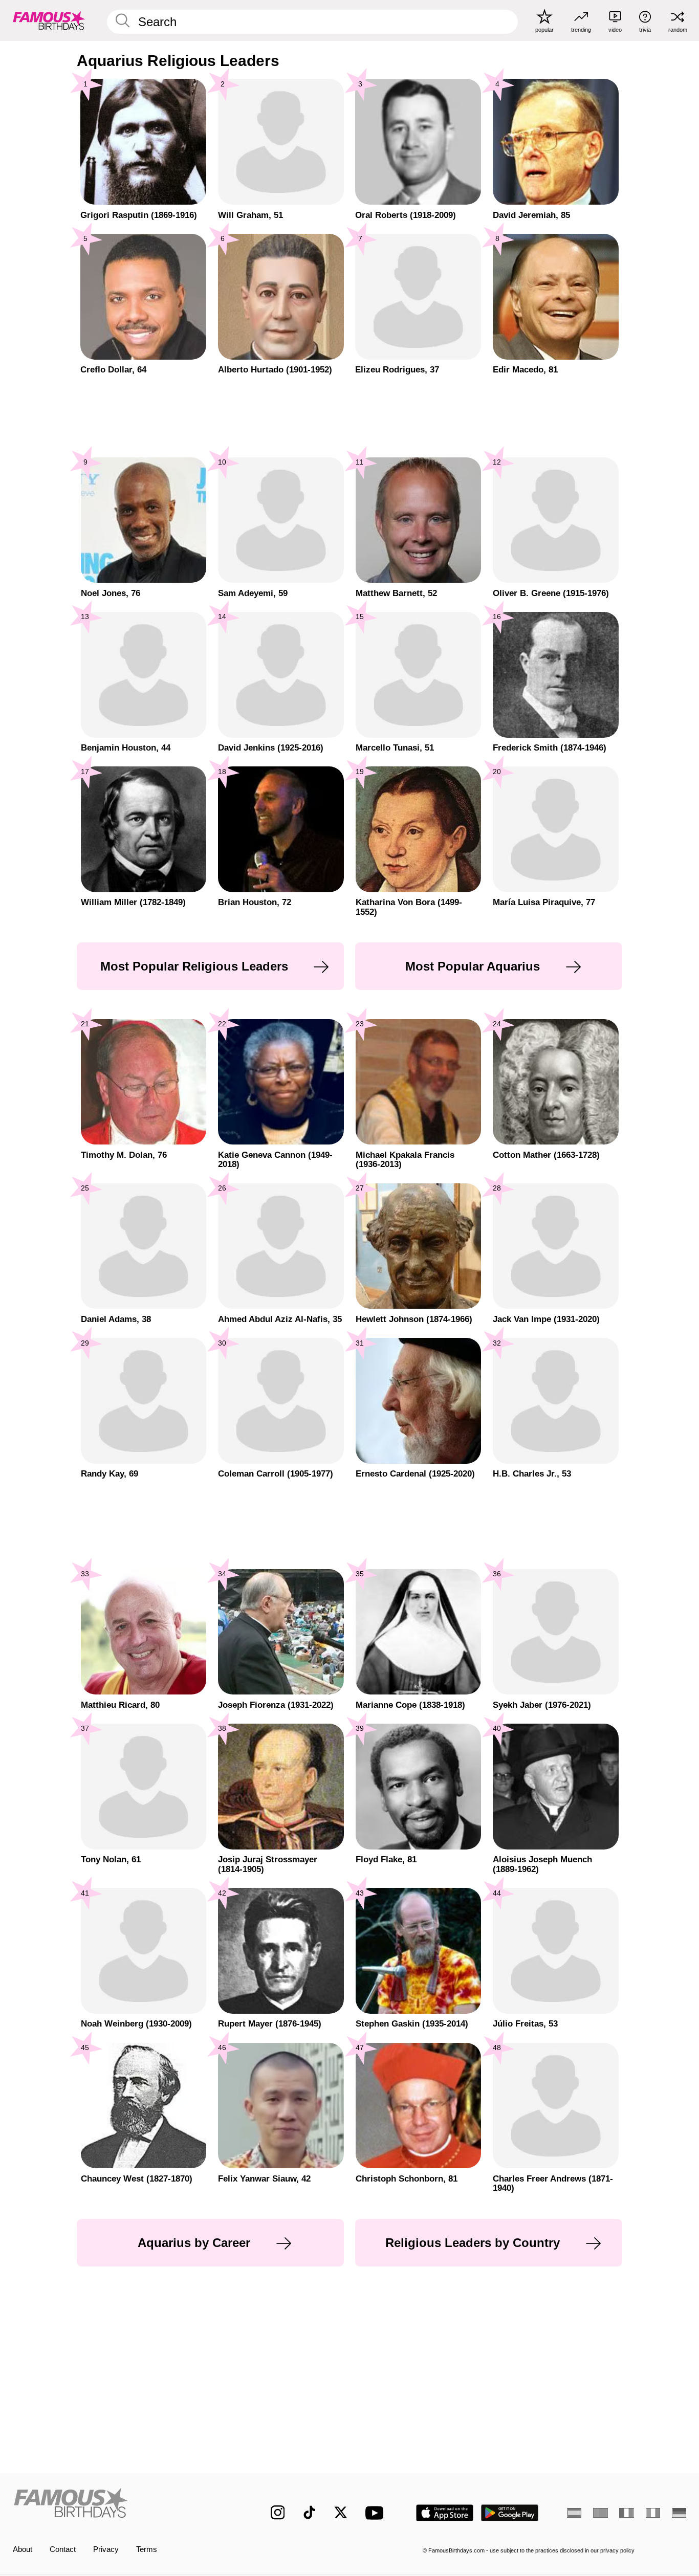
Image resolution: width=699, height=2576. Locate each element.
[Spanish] (574, 2513)
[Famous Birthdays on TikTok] (310, 2513)
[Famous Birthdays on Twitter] (341, 2513)
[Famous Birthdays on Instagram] (278, 2513)
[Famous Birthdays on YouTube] (377, 2513)
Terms (147, 2549)
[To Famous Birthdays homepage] (49, 20)
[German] (679, 2513)
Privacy (106, 2549)
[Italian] (653, 2513)
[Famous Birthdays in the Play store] (510, 2513)
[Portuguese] (600, 2513)
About (23, 2549)
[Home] (122, 2505)
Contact (63, 2549)
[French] (626, 2513)
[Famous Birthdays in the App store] (445, 2513)
